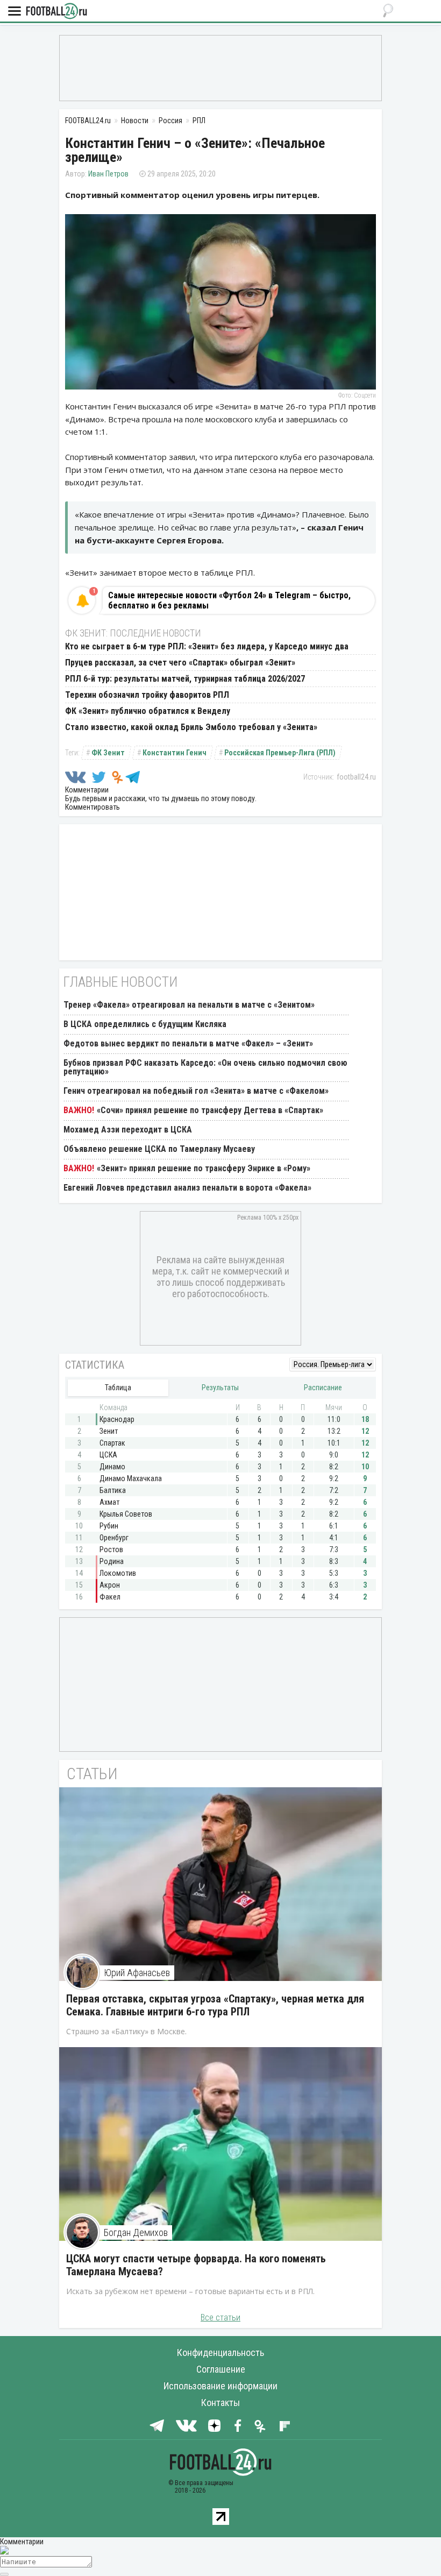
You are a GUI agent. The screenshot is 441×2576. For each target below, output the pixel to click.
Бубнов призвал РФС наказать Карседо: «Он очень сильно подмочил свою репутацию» (205, 1067)
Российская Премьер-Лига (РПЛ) (280, 753)
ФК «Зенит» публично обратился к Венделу (148, 711)
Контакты (220, 2402)
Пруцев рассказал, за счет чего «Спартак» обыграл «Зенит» (180, 663)
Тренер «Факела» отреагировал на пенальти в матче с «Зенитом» (189, 1005)
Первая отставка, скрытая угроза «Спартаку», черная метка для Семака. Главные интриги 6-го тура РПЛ (215, 2005)
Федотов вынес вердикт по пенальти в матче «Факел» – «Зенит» (188, 1043)
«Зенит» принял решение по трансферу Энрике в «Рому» (204, 1168)
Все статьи (220, 2317)
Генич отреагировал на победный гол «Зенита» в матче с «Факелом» (196, 1091)
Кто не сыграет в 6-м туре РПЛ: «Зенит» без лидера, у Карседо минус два (207, 646)
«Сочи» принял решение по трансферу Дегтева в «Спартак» (210, 1110)
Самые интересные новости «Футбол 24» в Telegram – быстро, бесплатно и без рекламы (229, 600)
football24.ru (356, 777)
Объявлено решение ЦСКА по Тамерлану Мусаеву (159, 1149)
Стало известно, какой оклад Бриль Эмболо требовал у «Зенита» (191, 727)
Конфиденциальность (220, 2352)
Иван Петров (108, 174)
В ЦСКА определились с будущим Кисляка (145, 1024)
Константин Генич (175, 753)
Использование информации (220, 2386)
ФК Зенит (108, 753)
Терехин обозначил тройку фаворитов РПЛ (147, 695)
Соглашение (221, 2369)
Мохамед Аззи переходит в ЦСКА (128, 1130)
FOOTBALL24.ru (56, 12)
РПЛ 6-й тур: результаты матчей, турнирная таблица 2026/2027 (185, 679)
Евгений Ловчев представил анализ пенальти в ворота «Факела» (187, 1188)
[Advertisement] (220, 67)
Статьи (92, 1774)
